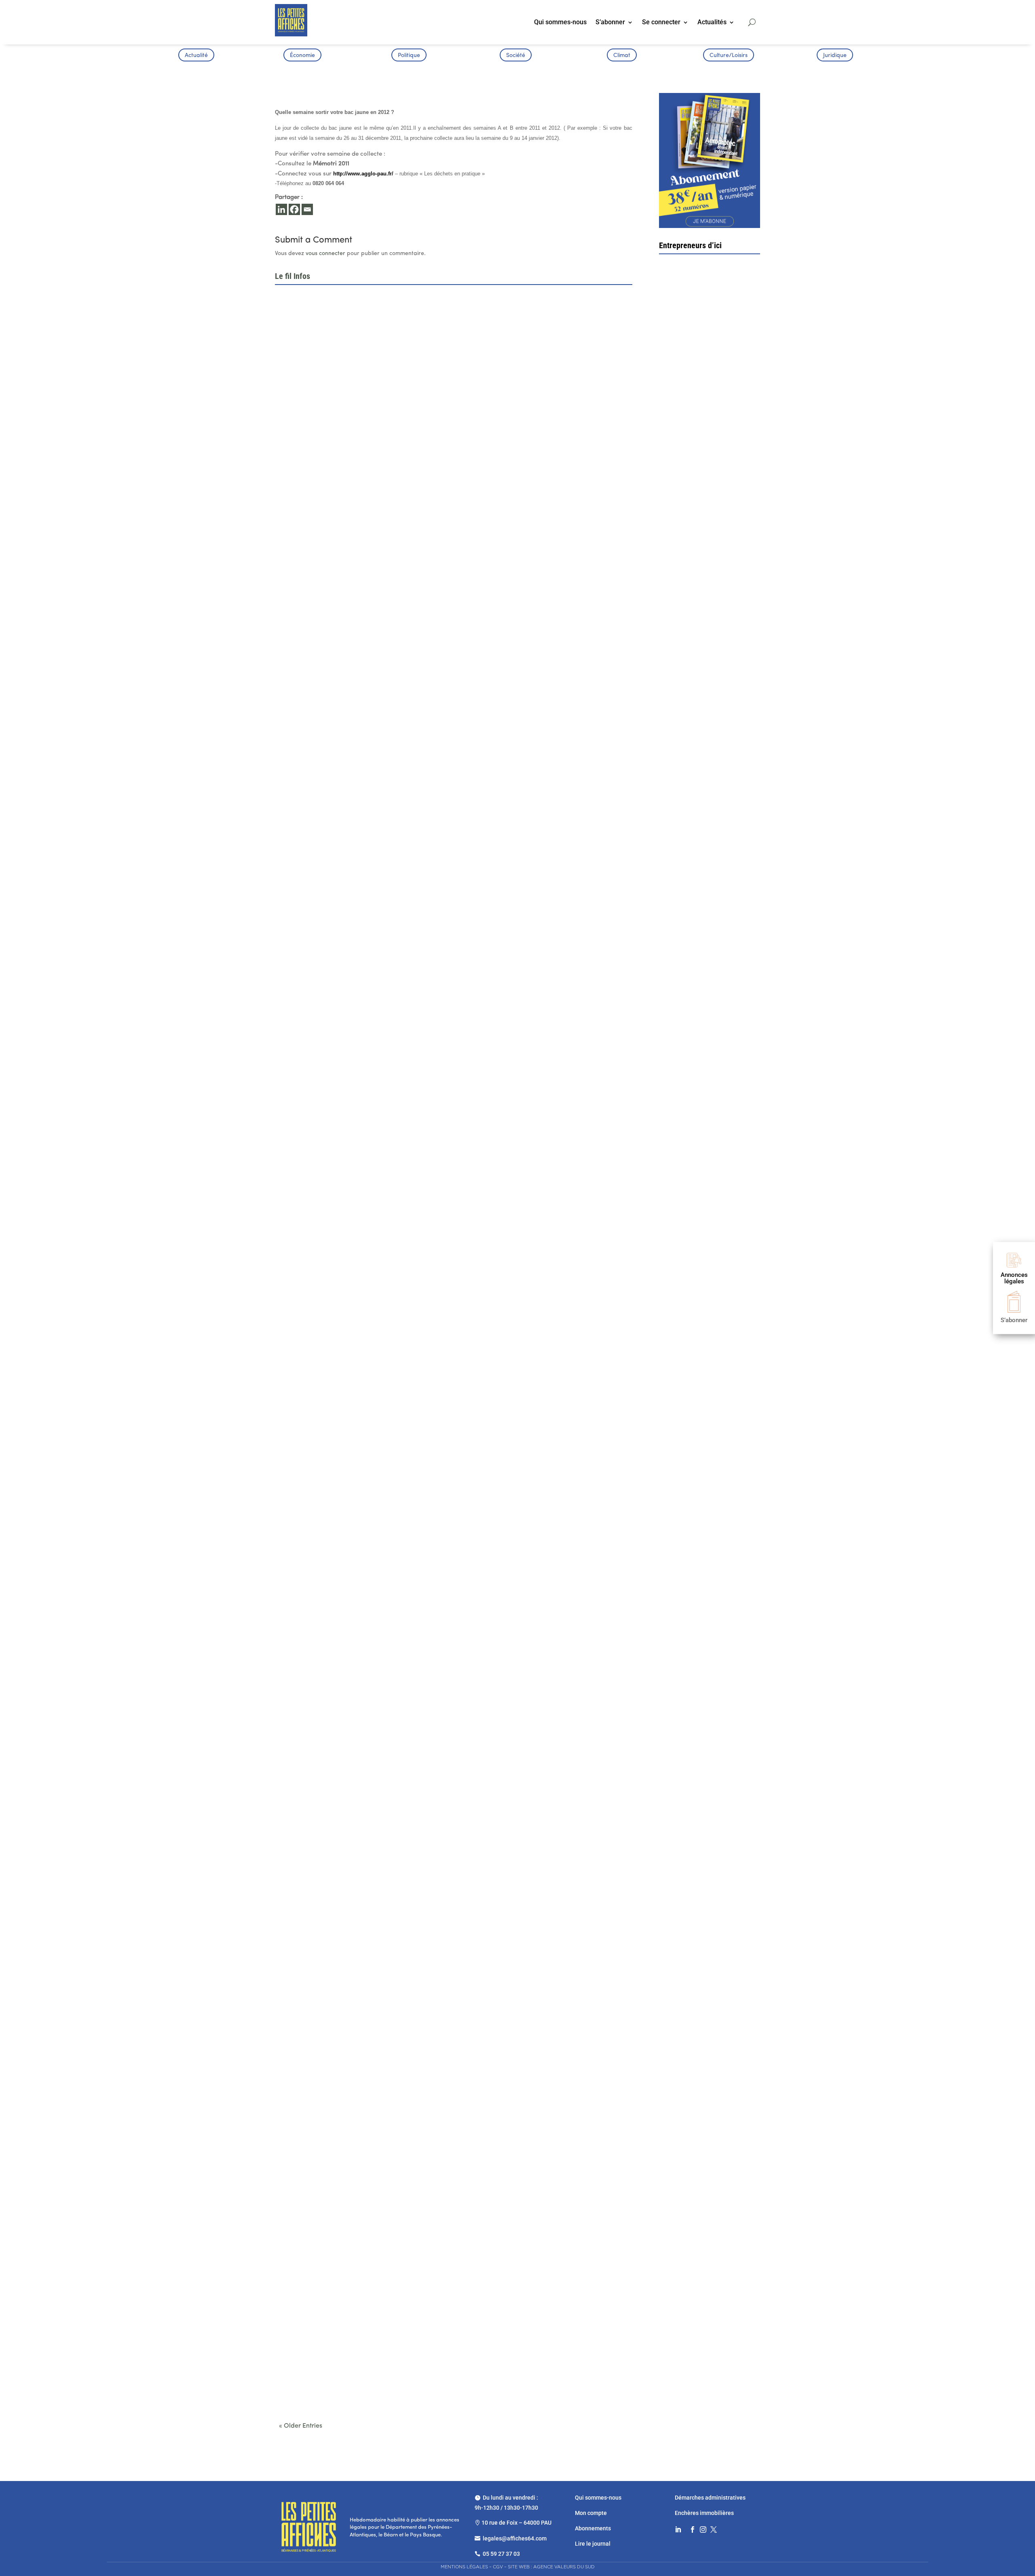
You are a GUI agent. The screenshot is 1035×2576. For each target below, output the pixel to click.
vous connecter (325, 254)
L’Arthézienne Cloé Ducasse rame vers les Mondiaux (354, 2127)
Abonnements (593, 2528)
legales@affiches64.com (515, 2538)
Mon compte (591, 2513)
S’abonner (610, 23)
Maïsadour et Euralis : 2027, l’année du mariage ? (349, 1597)
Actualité (196, 56)
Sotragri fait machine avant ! (709, 504)
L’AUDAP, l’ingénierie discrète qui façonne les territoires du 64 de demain (381, 1333)
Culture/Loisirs (729, 56)
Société (516, 56)
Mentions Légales (464, 2567)
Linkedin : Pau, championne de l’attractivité (340, 1068)
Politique (409, 56)
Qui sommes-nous (560, 23)
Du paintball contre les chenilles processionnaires (350, 2391)
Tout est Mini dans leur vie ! (708, 798)
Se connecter (661, 23)
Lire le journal (593, 2544)
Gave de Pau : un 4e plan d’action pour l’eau (341, 539)
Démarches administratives (711, 2498)
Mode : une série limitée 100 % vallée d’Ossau (344, 1862)
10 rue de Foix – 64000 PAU (516, 2523)
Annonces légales (1014, 1278)
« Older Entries (301, 2426)
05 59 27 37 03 (501, 2554)
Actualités (712, 23)
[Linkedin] (281, 209)
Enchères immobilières (704, 2513)
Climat (622, 56)
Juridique (835, 56)
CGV (498, 2567)
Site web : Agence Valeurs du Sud (551, 2567)
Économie (302, 56)
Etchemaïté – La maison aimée (707, 649)
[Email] (307, 209)
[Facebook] (294, 209)
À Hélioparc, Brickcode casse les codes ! (338, 804)
